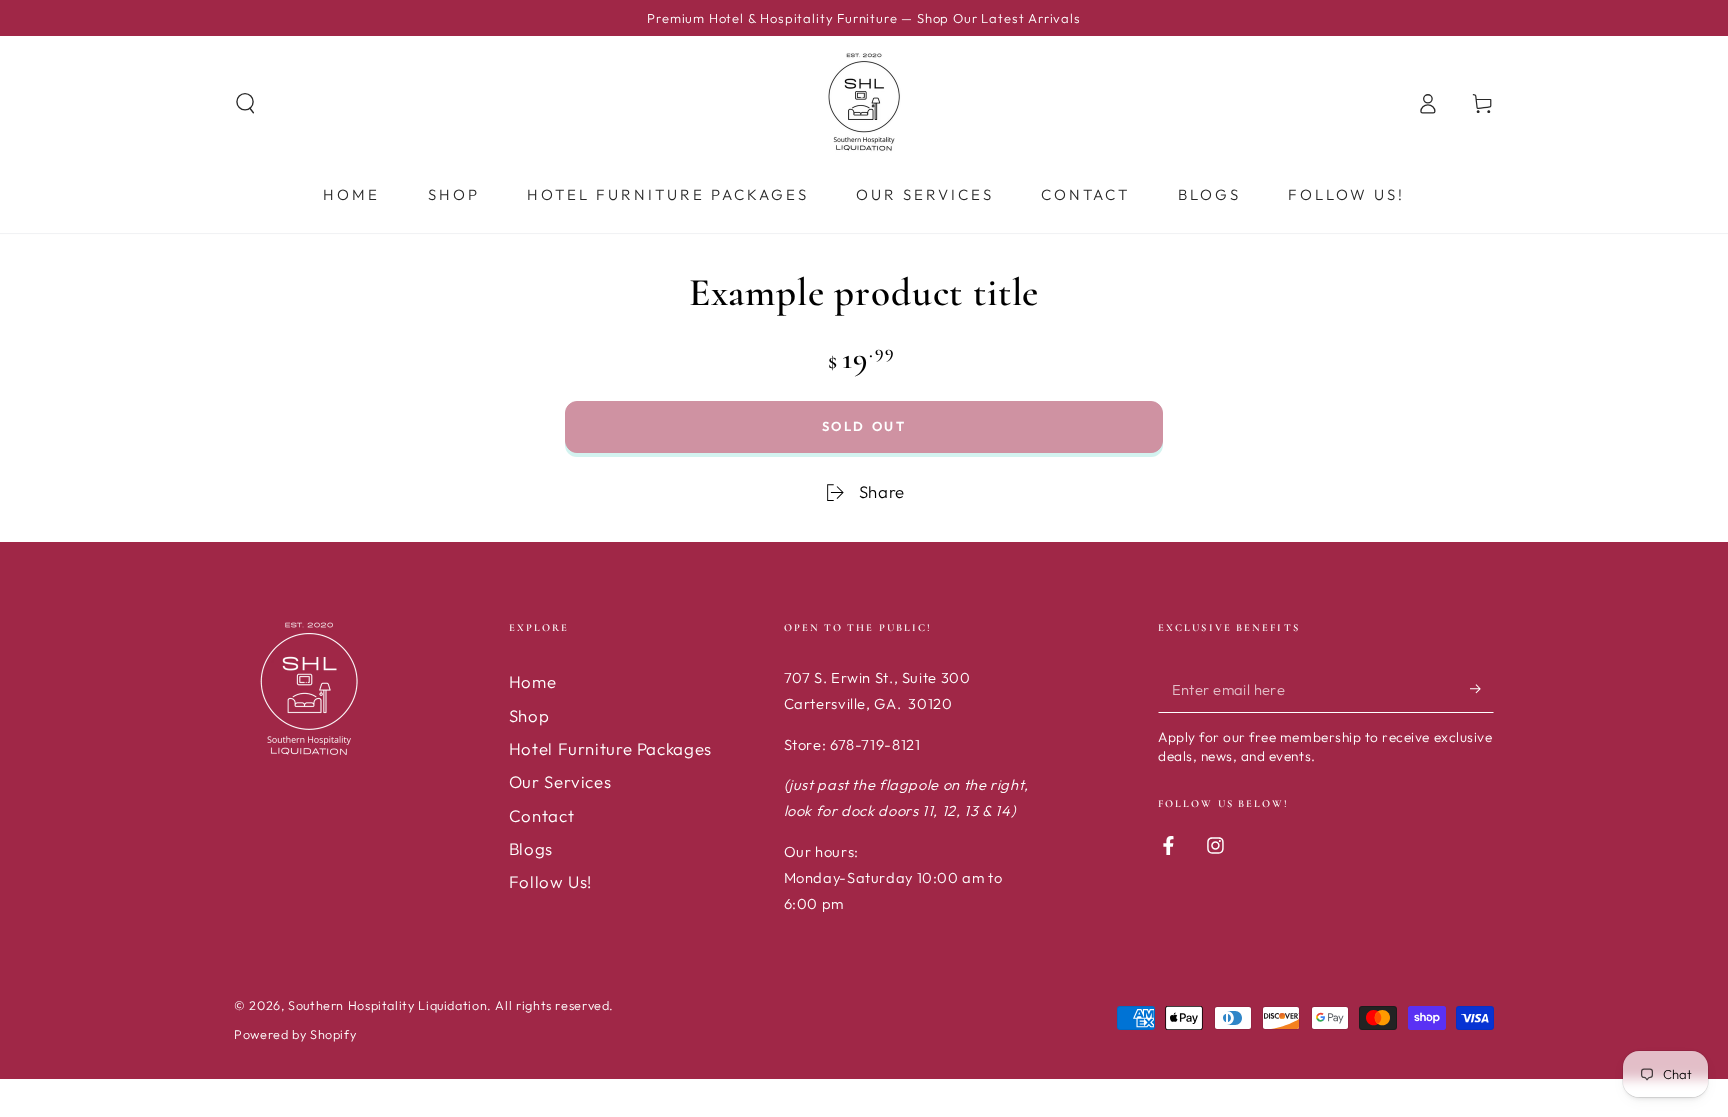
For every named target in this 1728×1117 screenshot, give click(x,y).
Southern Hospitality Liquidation (387, 1005)
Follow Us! (550, 881)
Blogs (531, 848)
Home (533, 681)
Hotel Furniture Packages (610, 748)
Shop (529, 715)
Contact (541, 815)
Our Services (560, 781)
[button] (245, 103)
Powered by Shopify (295, 1034)
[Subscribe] (1482, 688)
